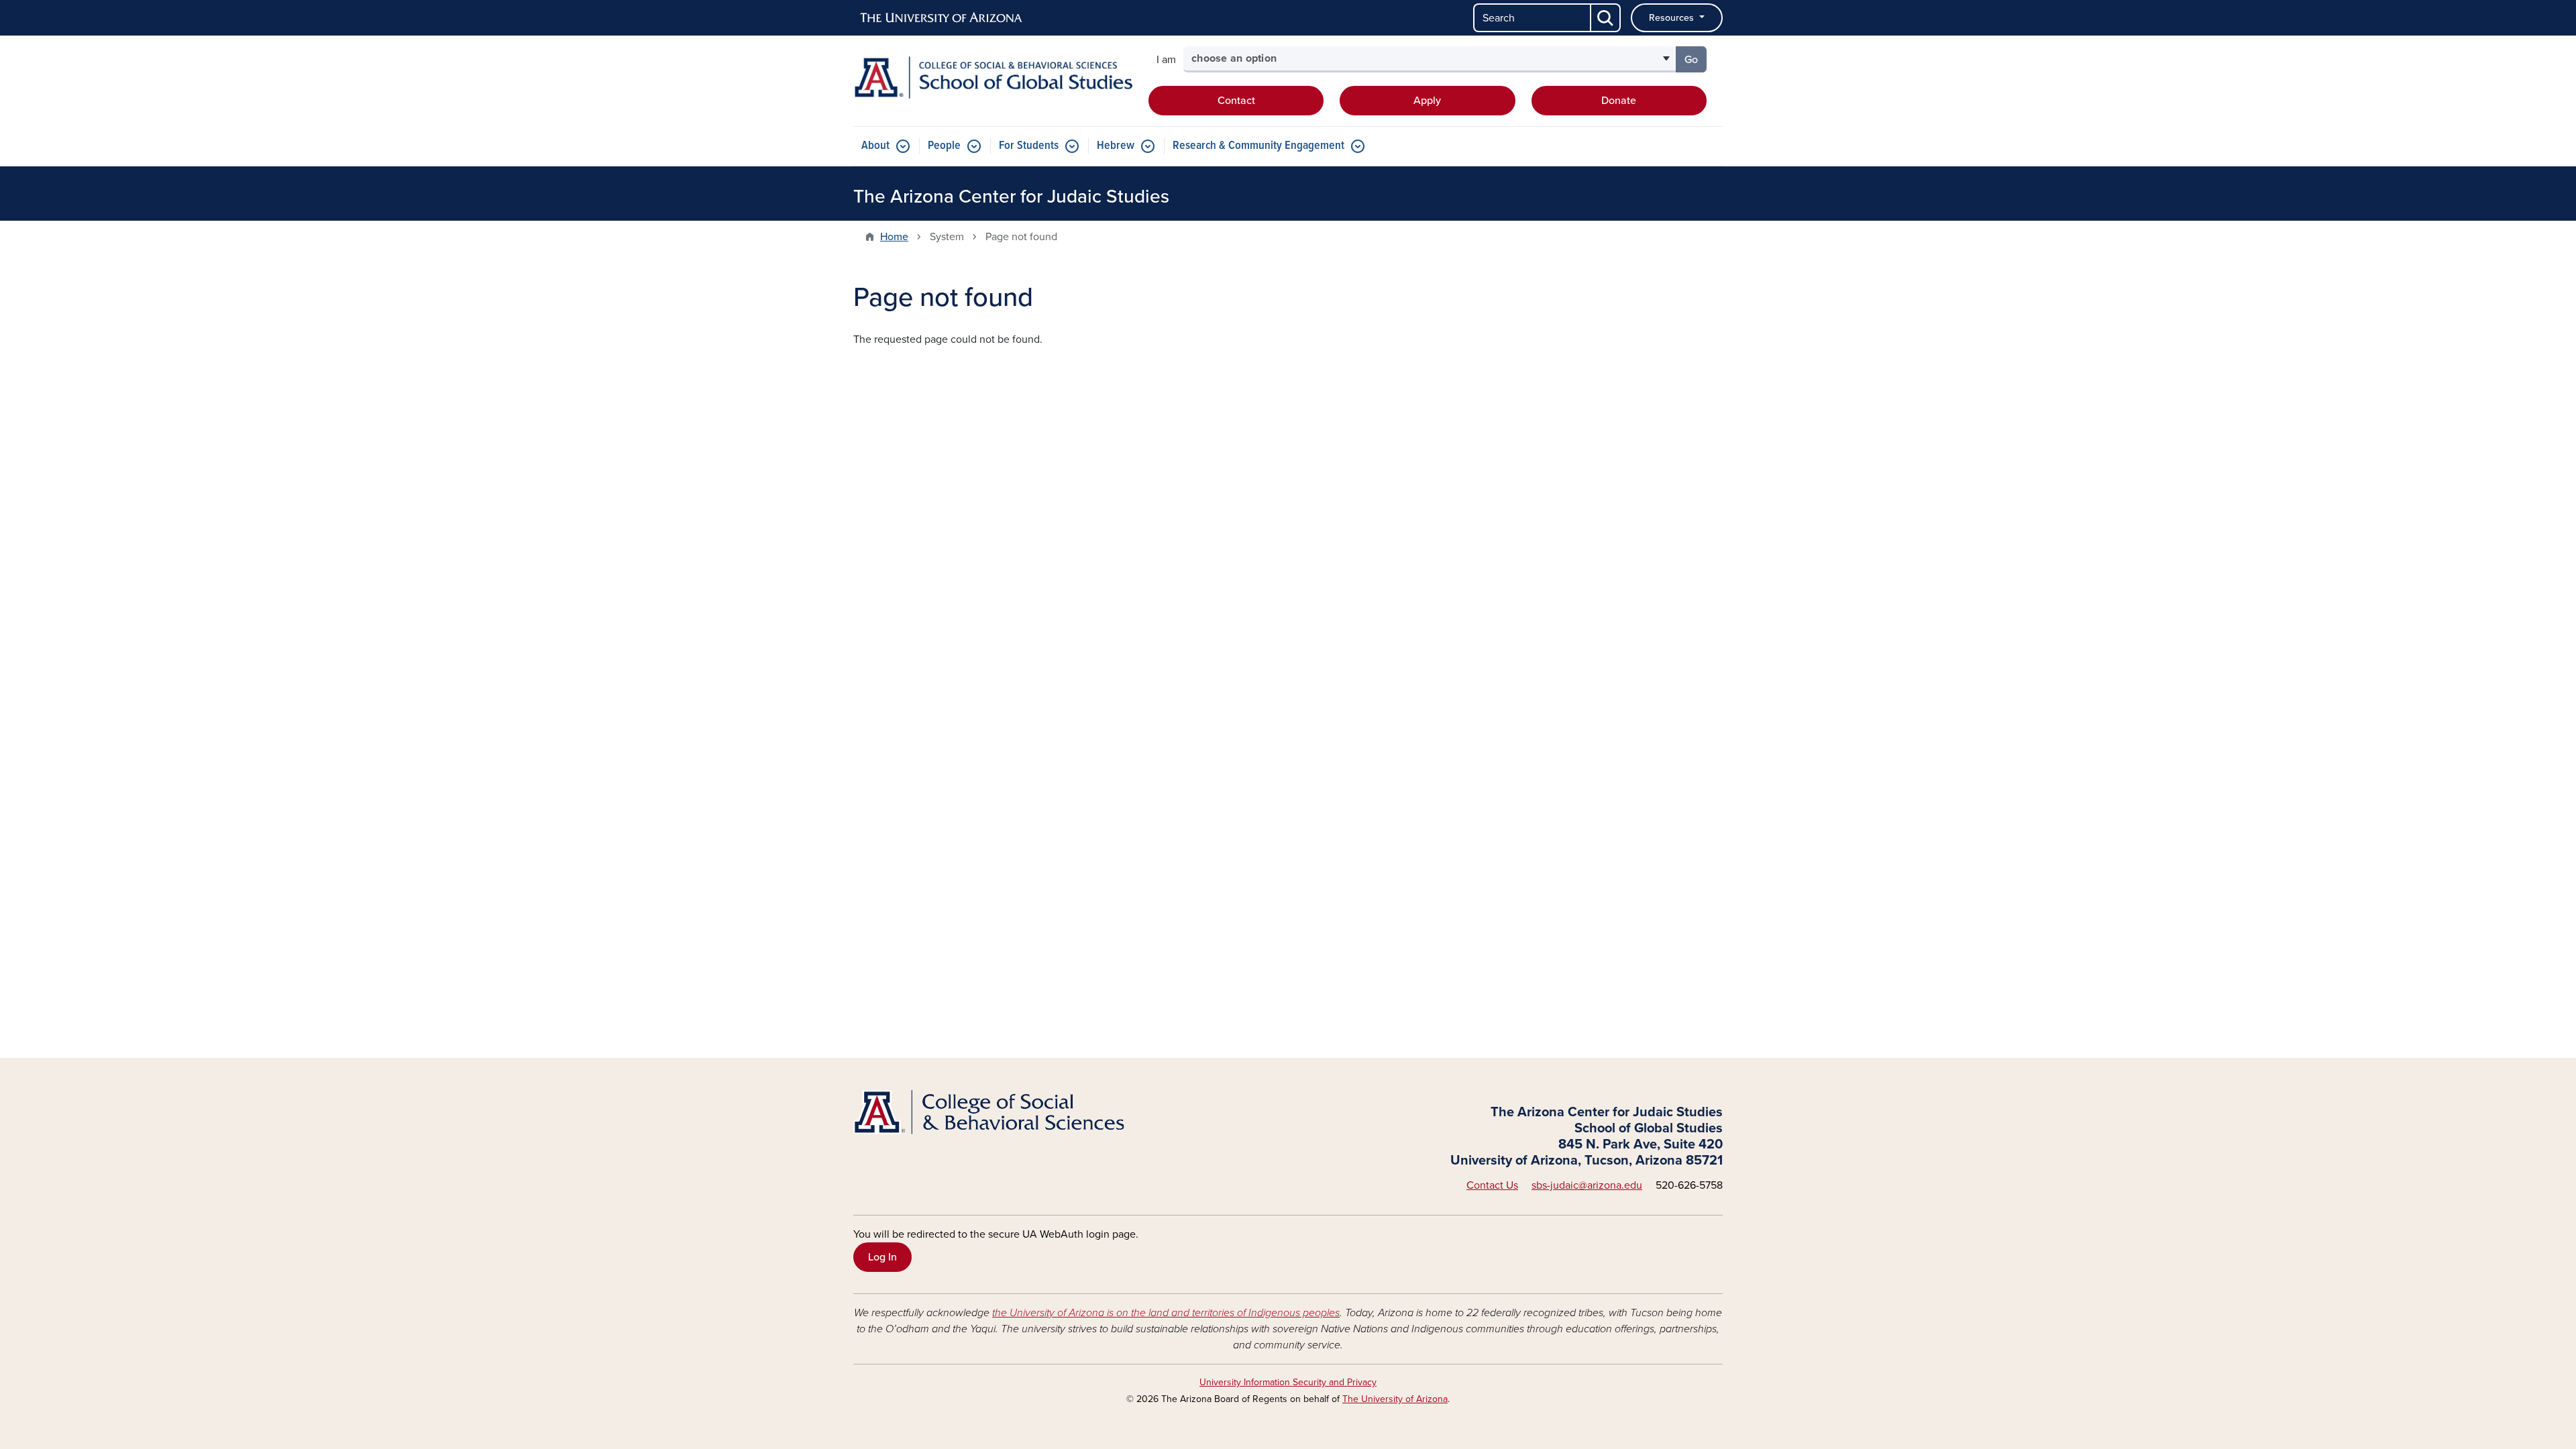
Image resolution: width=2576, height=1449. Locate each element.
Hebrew (1116, 146)
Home (894, 237)
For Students (1029, 146)
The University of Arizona (1395, 1399)
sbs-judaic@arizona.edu (1587, 1185)
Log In (882, 1257)
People (944, 146)
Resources (1673, 18)
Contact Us (1492, 1185)
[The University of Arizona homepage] (942, 18)
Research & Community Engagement (1258, 146)
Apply (1427, 101)
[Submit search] (1606, 18)
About (875, 146)
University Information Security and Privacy (1288, 1382)
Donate (1619, 101)
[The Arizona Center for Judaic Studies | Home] (993, 77)
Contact (1236, 101)
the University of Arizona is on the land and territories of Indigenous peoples (1166, 1313)
